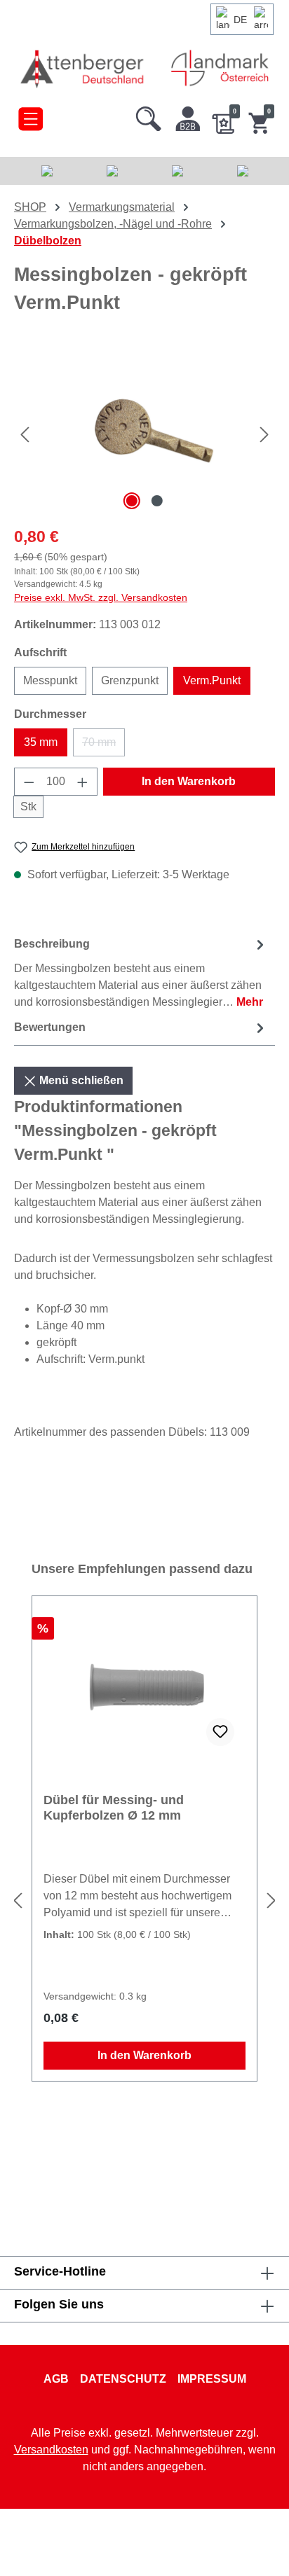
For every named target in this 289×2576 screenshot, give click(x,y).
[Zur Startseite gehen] (83, 68)
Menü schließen (80, 1080)
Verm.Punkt (212, 680)
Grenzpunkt (130, 680)
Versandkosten (51, 2450)
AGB (56, 2379)
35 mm (41, 742)
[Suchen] (149, 116)
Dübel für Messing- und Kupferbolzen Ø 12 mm (114, 1808)
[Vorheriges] (25, 435)
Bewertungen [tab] (50, 1027)
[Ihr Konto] (188, 116)
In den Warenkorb (189, 781)
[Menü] (30, 116)
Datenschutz (123, 2379)
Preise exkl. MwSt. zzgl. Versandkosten (101, 597)
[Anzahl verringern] (29, 782)
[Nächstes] (264, 435)
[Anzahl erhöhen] (83, 782)
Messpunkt (50, 680)
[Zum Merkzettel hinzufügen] (220, 1732)
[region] (144, 435)
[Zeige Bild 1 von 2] (132, 501)
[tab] (141, 972)
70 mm (103, 746)
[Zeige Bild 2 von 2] (157, 501)
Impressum (212, 2379)
